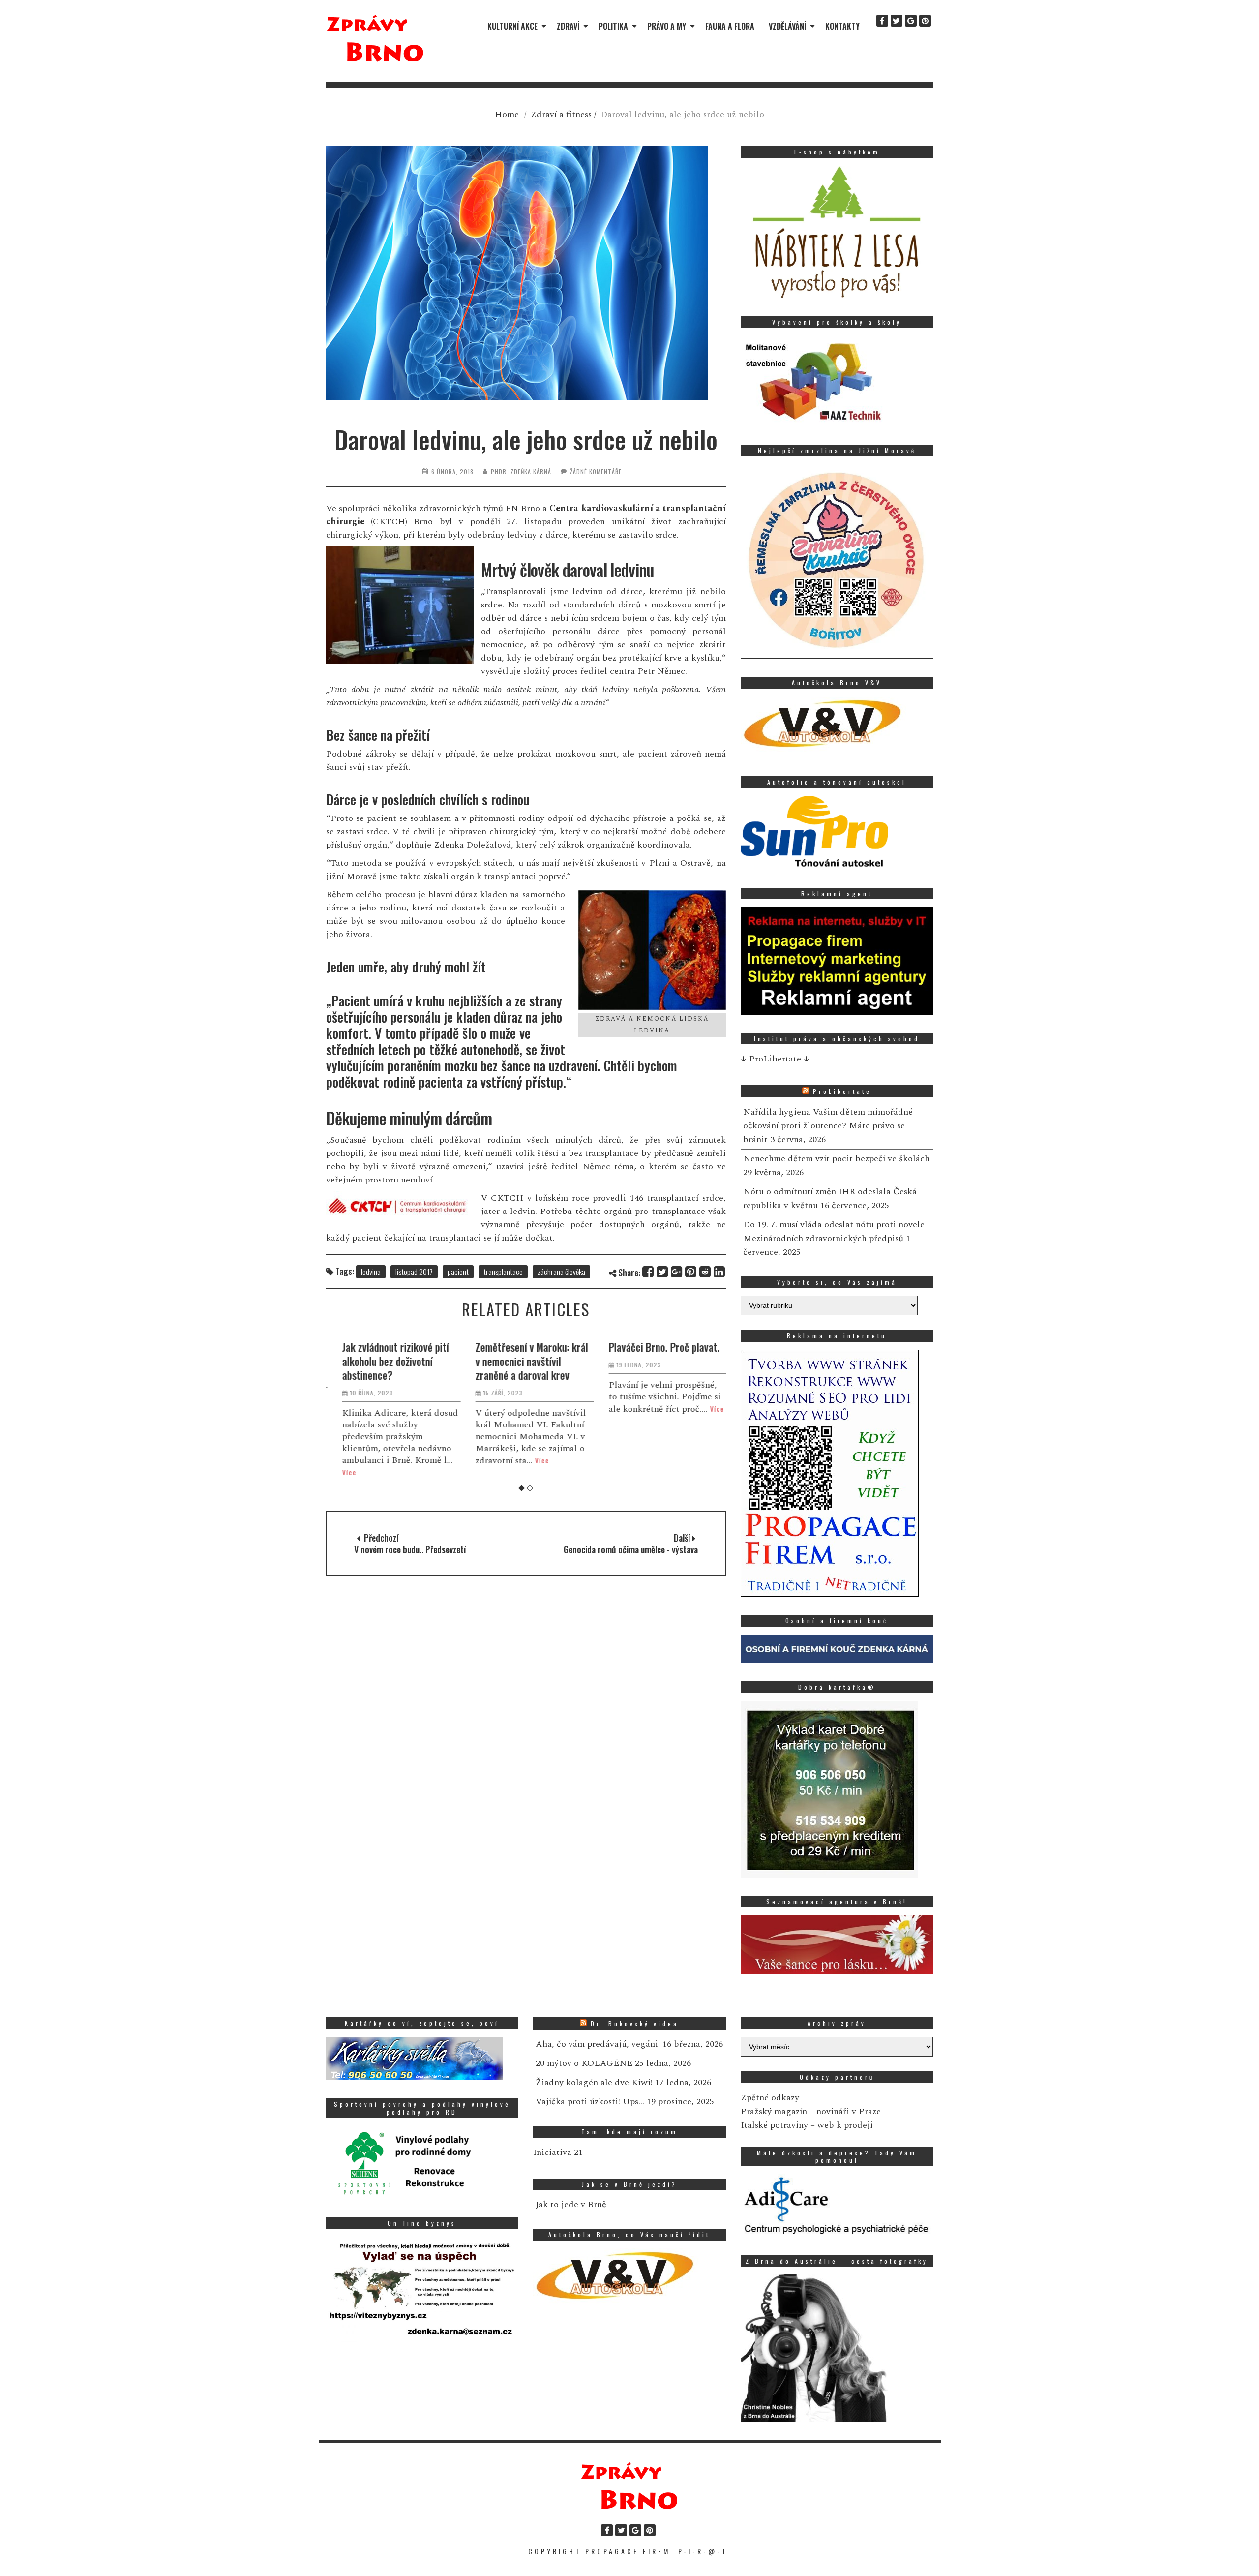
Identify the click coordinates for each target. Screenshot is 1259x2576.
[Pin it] (691, 1272)
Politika (613, 26)
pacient (458, 1272)
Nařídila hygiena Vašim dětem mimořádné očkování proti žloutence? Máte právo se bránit (828, 1126)
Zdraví (568, 26)
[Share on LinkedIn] (720, 1272)
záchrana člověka (561, 1272)
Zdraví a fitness (561, 114)
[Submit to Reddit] (705, 1272)
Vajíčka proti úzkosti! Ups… (590, 2102)
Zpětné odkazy (770, 2098)
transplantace (503, 1272)
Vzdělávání (787, 26)
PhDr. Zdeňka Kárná (521, 471)
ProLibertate (842, 1091)
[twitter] (897, 21)
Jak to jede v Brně (571, 2204)
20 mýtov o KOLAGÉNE (584, 2063)
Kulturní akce (512, 26)
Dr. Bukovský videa (635, 2023)
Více (341, 1472)
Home (507, 114)
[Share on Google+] (677, 1272)
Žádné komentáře (596, 471)
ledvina (371, 1272)
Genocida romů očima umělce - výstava (631, 1549)
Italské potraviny (774, 2125)
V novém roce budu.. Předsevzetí (410, 1549)
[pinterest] (925, 21)
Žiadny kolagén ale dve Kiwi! (594, 2082)
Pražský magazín (774, 2111)
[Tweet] (663, 1272)
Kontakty (842, 26)
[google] (911, 21)
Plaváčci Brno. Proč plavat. (656, 1347)
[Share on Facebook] (648, 1272)
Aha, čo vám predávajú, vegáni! (598, 2044)
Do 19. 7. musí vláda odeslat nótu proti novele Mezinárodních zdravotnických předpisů (834, 1231)
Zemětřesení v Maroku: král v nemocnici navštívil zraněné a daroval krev (523, 1361)
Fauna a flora (730, 26)
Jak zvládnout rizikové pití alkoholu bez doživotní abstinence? (387, 1361)
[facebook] (882, 21)
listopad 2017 (414, 1272)
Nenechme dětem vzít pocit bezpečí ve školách (836, 1159)
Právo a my (667, 26)
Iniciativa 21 (558, 2152)
